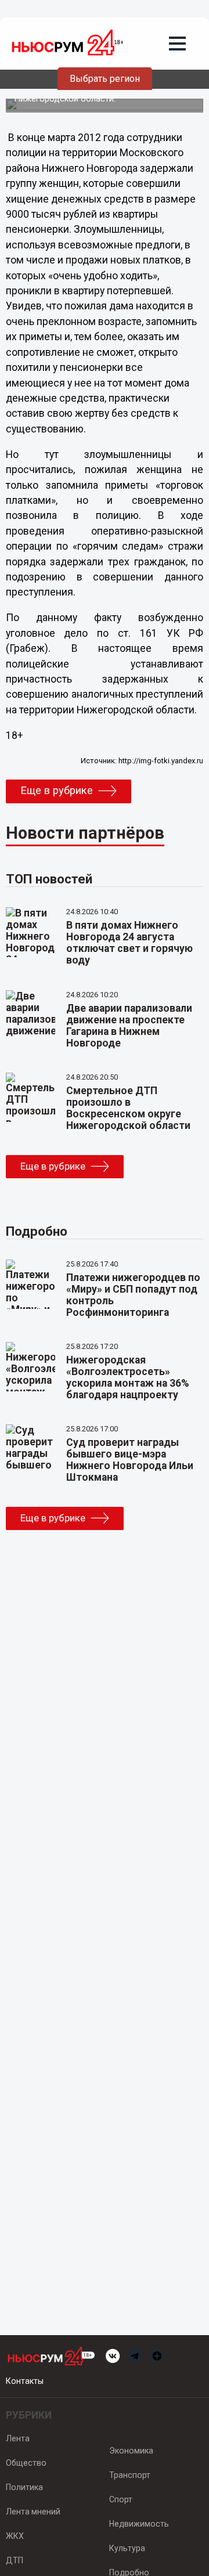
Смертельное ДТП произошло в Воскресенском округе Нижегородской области (128, 1108)
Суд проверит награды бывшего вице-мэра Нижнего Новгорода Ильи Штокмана (130, 1460)
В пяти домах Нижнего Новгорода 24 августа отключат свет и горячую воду (129, 943)
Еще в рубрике (57, 791)
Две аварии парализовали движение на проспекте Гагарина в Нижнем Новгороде (129, 1026)
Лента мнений (33, 2512)
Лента (18, 2438)
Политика (24, 2487)
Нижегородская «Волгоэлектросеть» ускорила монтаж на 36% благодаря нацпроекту (128, 1377)
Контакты (25, 2381)
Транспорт (130, 2475)
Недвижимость (139, 2524)
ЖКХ (15, 2536)
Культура (127, 2548)
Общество (26, 2463)
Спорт (121, 2499)
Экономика (131, 2451)
